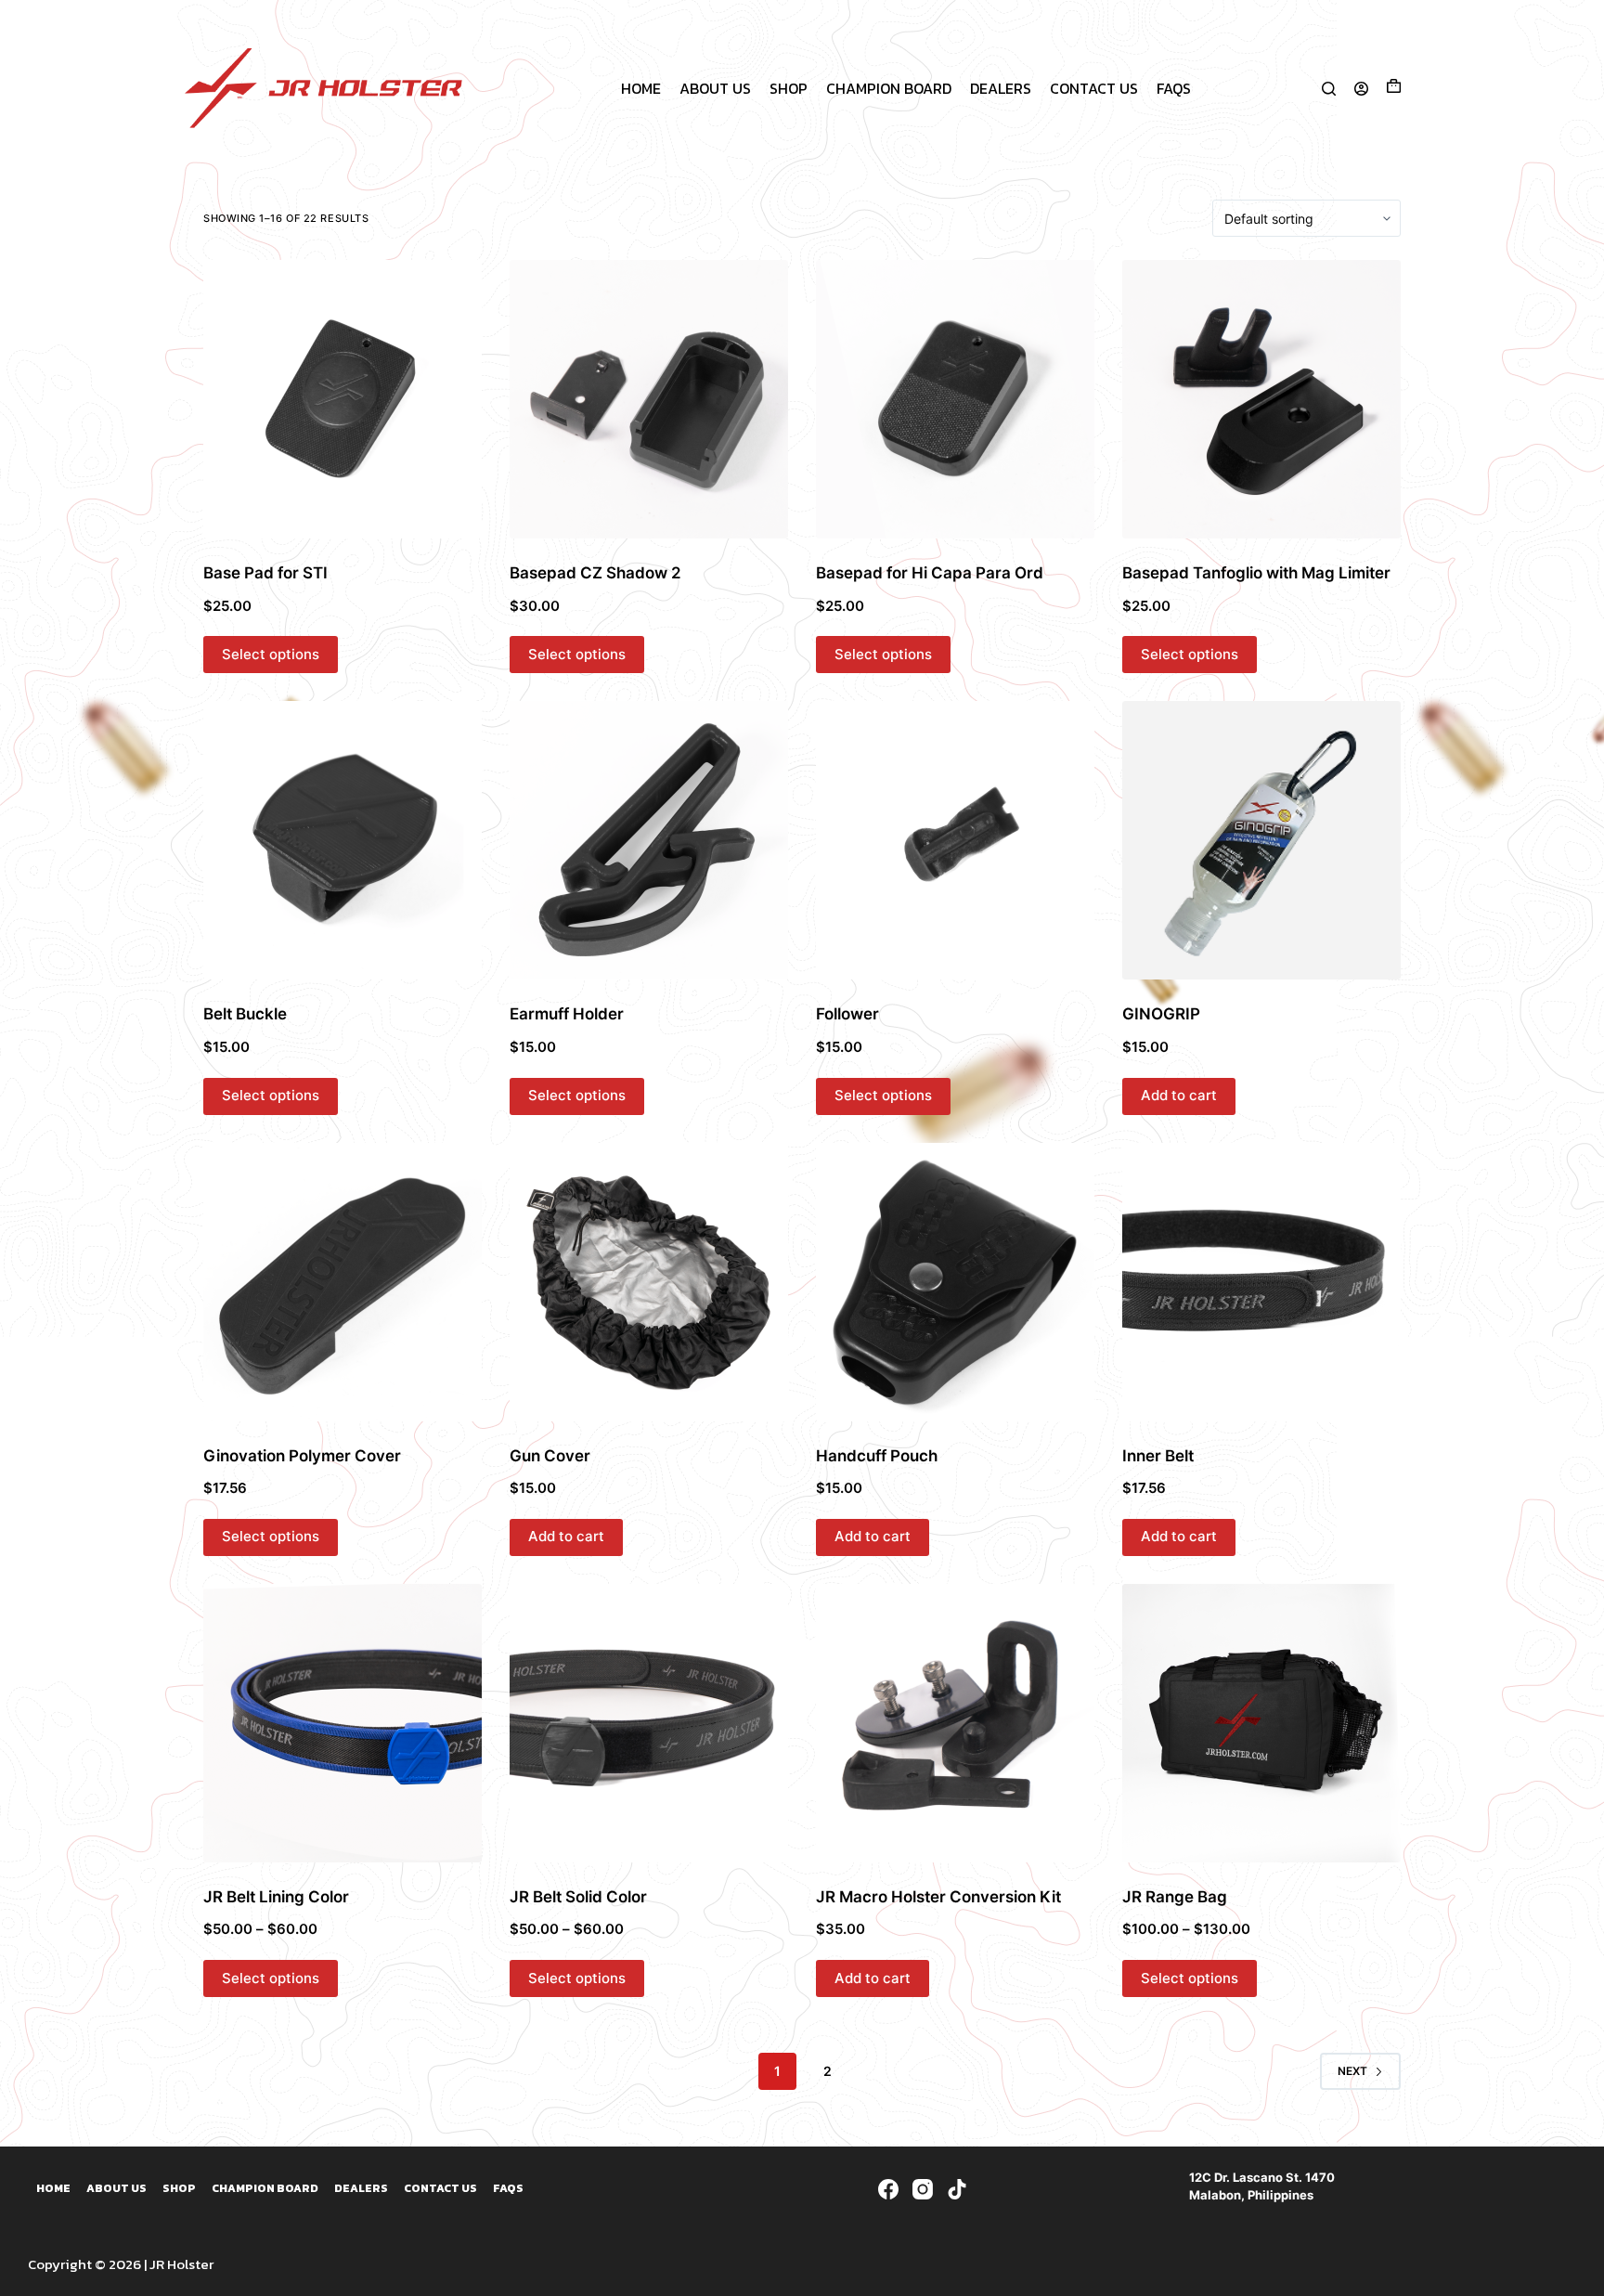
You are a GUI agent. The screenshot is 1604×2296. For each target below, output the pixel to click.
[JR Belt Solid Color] (649, 1723)
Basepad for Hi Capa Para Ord (930, 573)
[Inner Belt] (1261, 1282)
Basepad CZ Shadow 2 (595, 573)
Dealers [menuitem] (1001, 88)
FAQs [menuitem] (1174, 88)
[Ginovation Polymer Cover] (343, 1282)
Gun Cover (550, 1456)
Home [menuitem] (641, 88)
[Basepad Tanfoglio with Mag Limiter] (1261, 399)
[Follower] (955, 840)
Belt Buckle (245, 1014)
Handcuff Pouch (877, 1456)
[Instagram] (923, 2189)
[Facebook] (888, 2189)
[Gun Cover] (649, 1282)
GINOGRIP (1161, 1014)
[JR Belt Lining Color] (343, 1723)
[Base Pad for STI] (343, 399)
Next (1352, 2071)
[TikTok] (957, 2189)
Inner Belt (1158, 1456)
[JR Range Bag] (1261, 1723)
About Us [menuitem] (715, 88)
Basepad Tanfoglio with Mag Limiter (1256, 573)
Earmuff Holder (567, 1014)
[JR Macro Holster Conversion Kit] (955, 1723)
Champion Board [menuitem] (889, 88)
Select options (271, 654)
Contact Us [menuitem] (1094, 88)
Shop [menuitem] (789, 88)
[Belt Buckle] (343, 840)
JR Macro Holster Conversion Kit (938, 1897)
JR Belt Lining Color (276, 1897)
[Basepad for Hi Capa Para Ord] (955, 399)
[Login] (1361, 89)
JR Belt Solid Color (578, 1897)
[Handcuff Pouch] (955, 1282)
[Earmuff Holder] (649, 840)
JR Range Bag (1175, 1897)
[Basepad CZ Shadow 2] (649, 399)
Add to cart (1179, 1095)
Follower (847, 1014)
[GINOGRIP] (1261, 840)
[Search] (1329, 89)
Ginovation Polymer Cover (302, 1456)
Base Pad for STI (265, 573)
